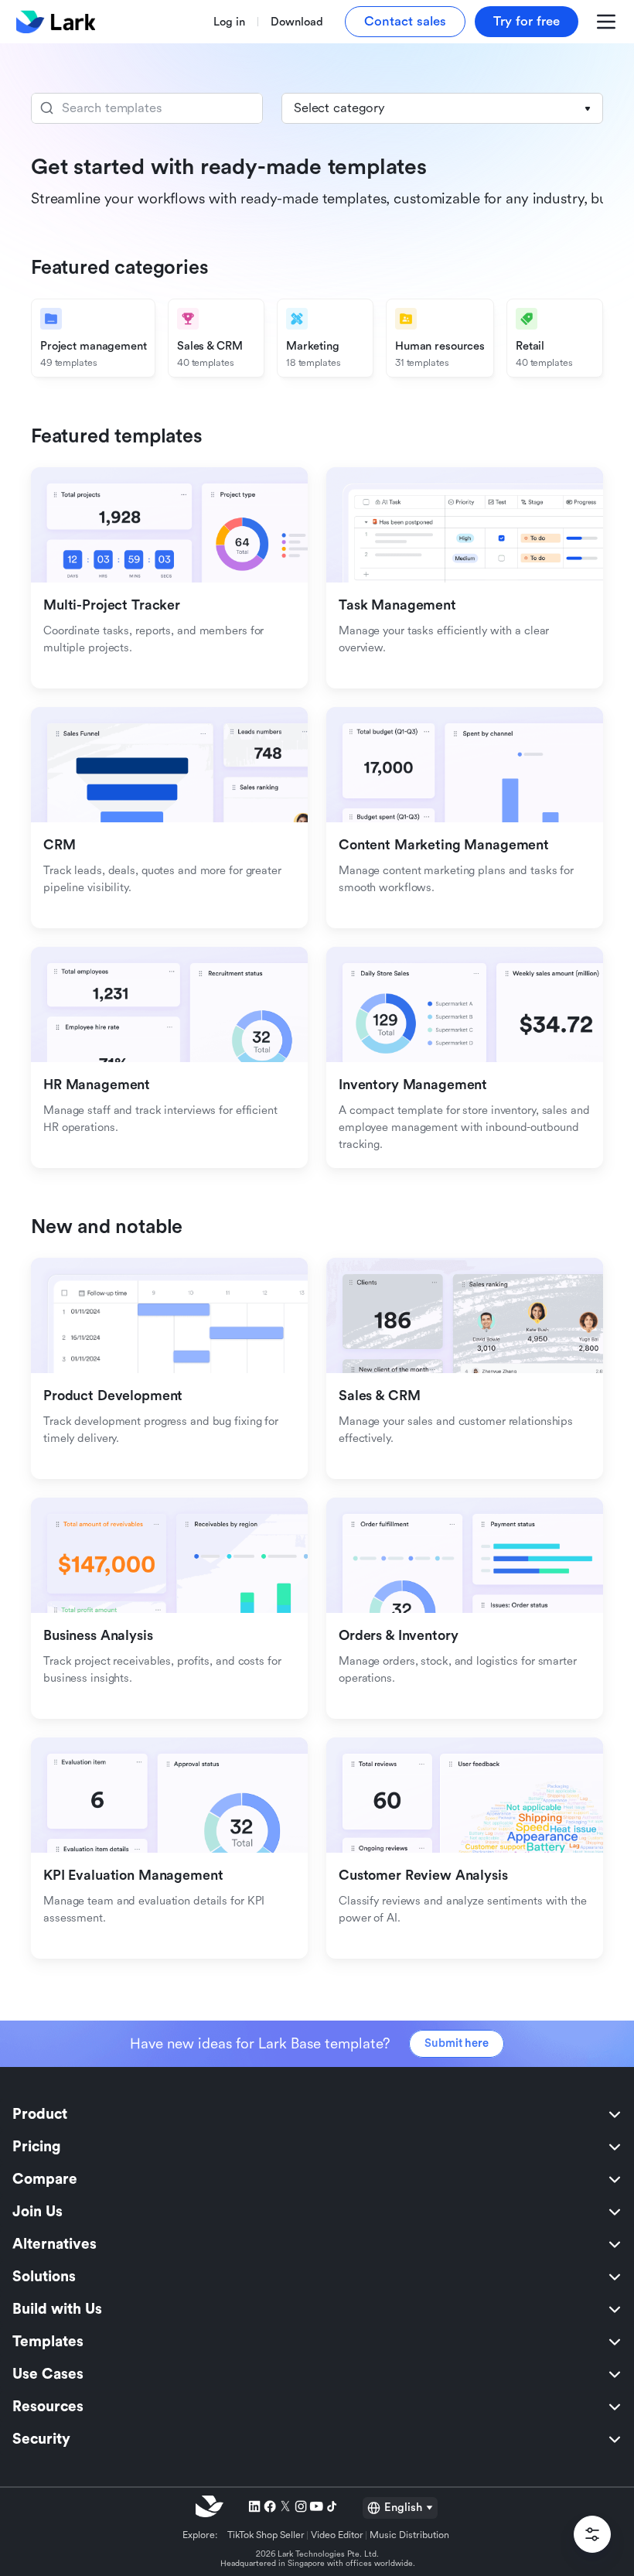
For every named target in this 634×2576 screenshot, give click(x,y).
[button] (442, 108)
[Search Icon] (147, 108)
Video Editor (337, 2535)
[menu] (317, 2277)
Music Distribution (409, 2535)
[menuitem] (317, 2114)
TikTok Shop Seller (266, 2535)
